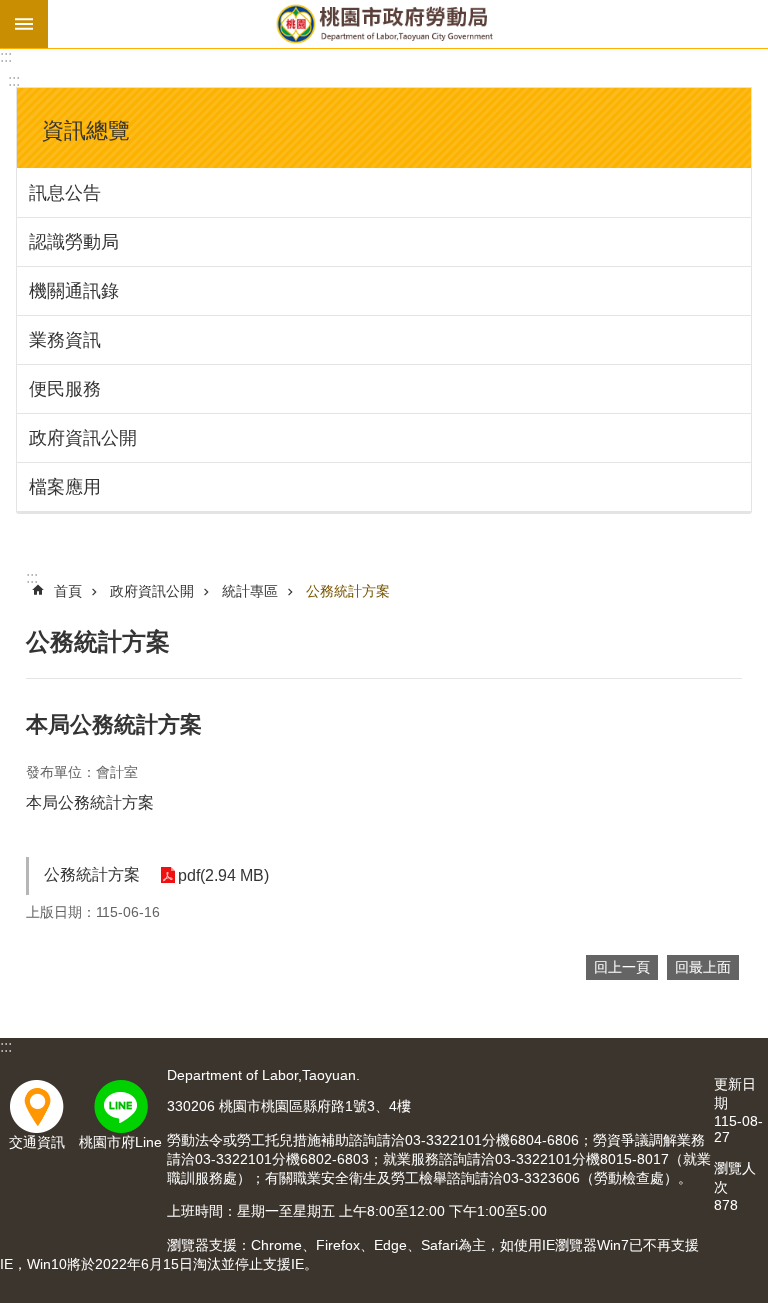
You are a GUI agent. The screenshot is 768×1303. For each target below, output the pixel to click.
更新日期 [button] (735, 1093)
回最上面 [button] (703, 967)
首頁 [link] (68, 591)
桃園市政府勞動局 (384, 24)
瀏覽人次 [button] (735, 1177)
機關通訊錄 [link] (74, 291)
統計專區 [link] (250, 591)
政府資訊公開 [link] (83, 438)
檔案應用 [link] (65, 487)
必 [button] (24, 24)
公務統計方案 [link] (348, 591)
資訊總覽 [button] (86, 130)
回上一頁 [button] (622, 967)
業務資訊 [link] (65, 340)
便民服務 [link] (65, 389)
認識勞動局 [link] (74, 242)
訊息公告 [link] (65, 193)
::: (6, 56)
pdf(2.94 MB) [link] (223, 875)
